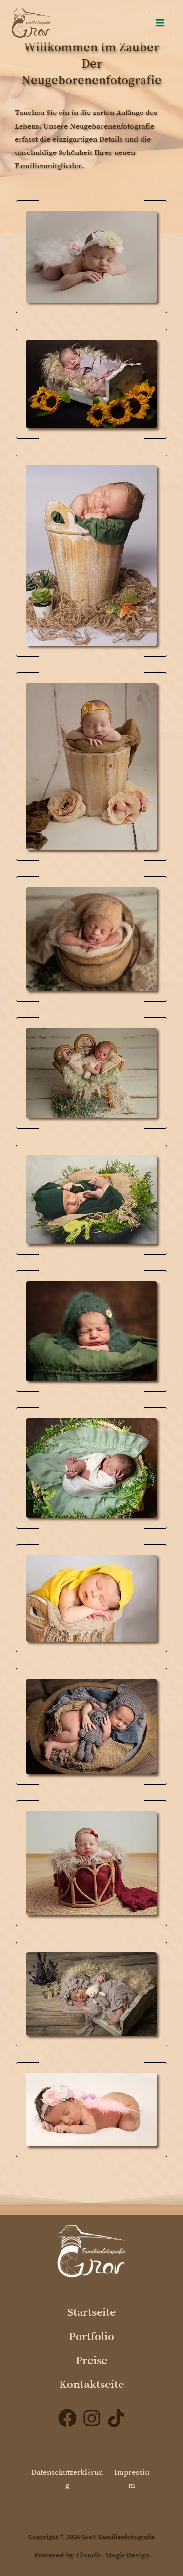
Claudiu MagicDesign (113, 2555)
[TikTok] (116, 2418)
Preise (91, 2360)
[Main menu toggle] (160, 23)
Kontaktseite (91, 2384)
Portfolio (91, 2336)
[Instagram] (92, 2418)
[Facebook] (67, 2418)
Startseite (91, 2312)
